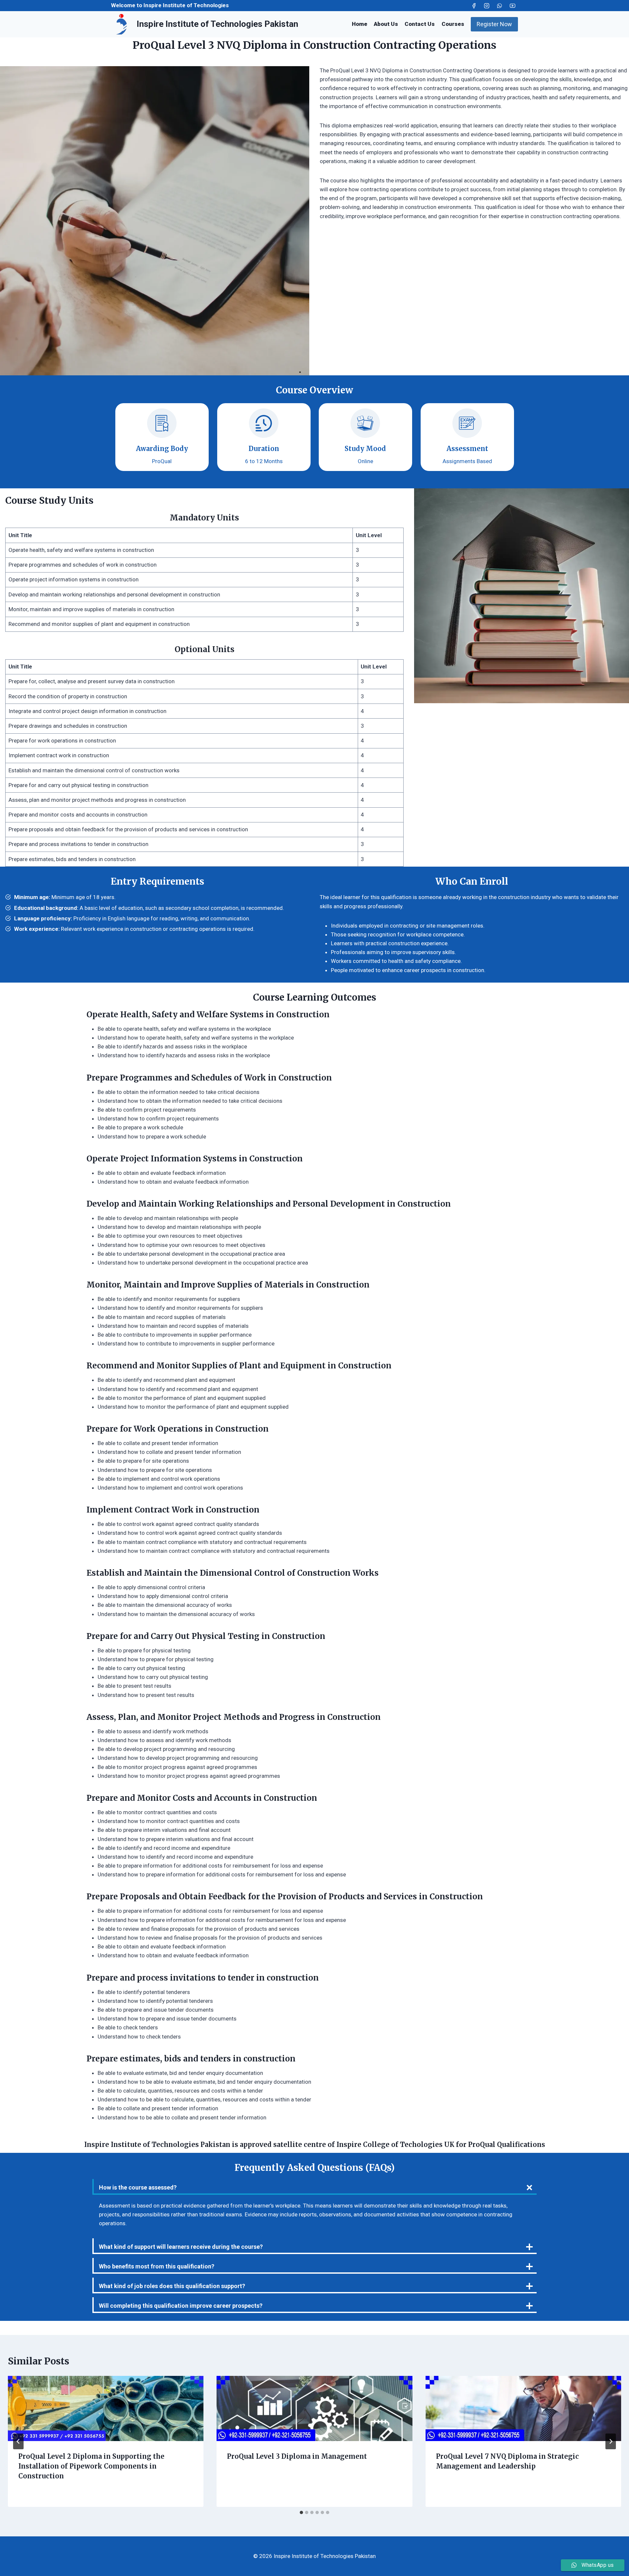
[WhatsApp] (500, 6)
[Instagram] (487, 6)
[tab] (301, 2512)
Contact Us (420, 24)
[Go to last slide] (18, 2441)
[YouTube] (512, 6)
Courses (453, 24)
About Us (386, 24)
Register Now (494, 24)
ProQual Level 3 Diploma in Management (297, 2456)
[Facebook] (474, 6)
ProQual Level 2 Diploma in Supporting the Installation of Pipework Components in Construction (91, 2466)
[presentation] (106, 2408)
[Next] (611, 2441)
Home (360, 24)
